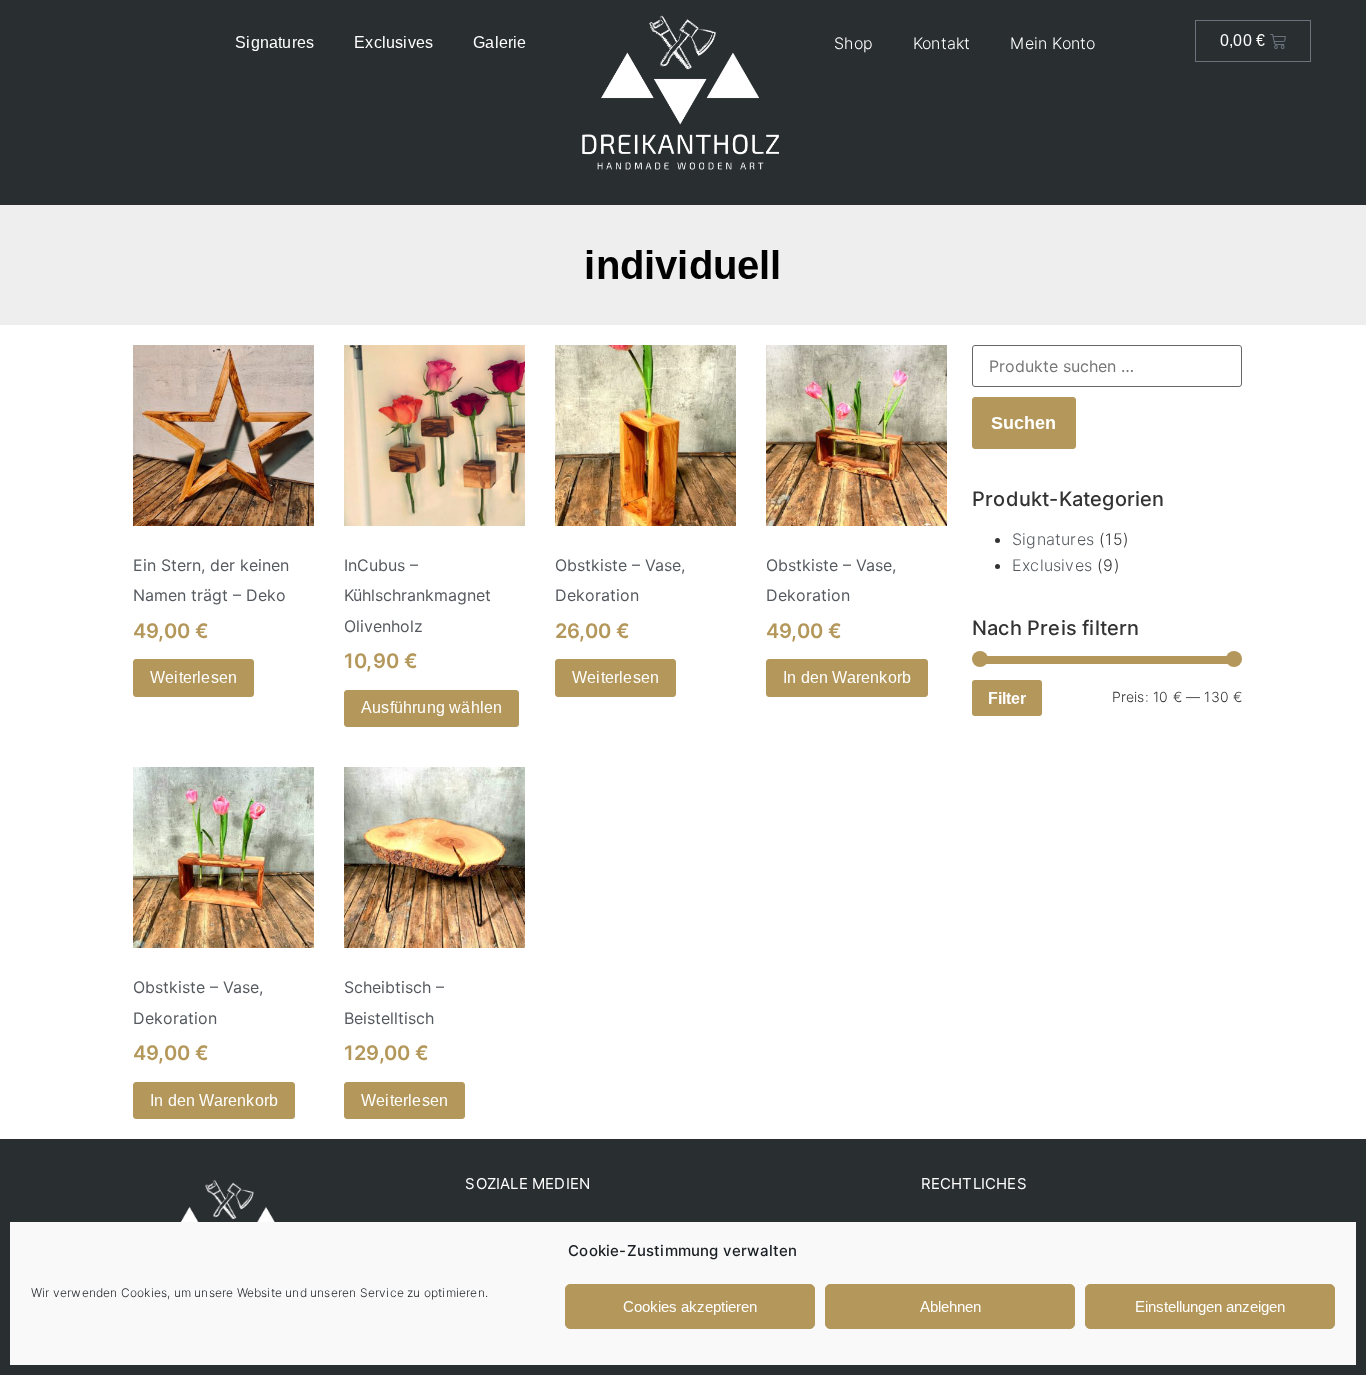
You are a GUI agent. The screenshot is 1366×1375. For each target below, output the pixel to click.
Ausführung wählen (431, 707)
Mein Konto (1052, 43)
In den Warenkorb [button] (847, 677)
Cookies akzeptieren (690, 1306)
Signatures (274, 42)
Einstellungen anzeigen (1210, 1306)
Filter (1007, 698)
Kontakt (941, 43)
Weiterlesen (193, 677)
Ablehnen (950, 1306)
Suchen (1023, 422)
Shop (853, 43)
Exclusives (393, 42)
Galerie (499, 42)
